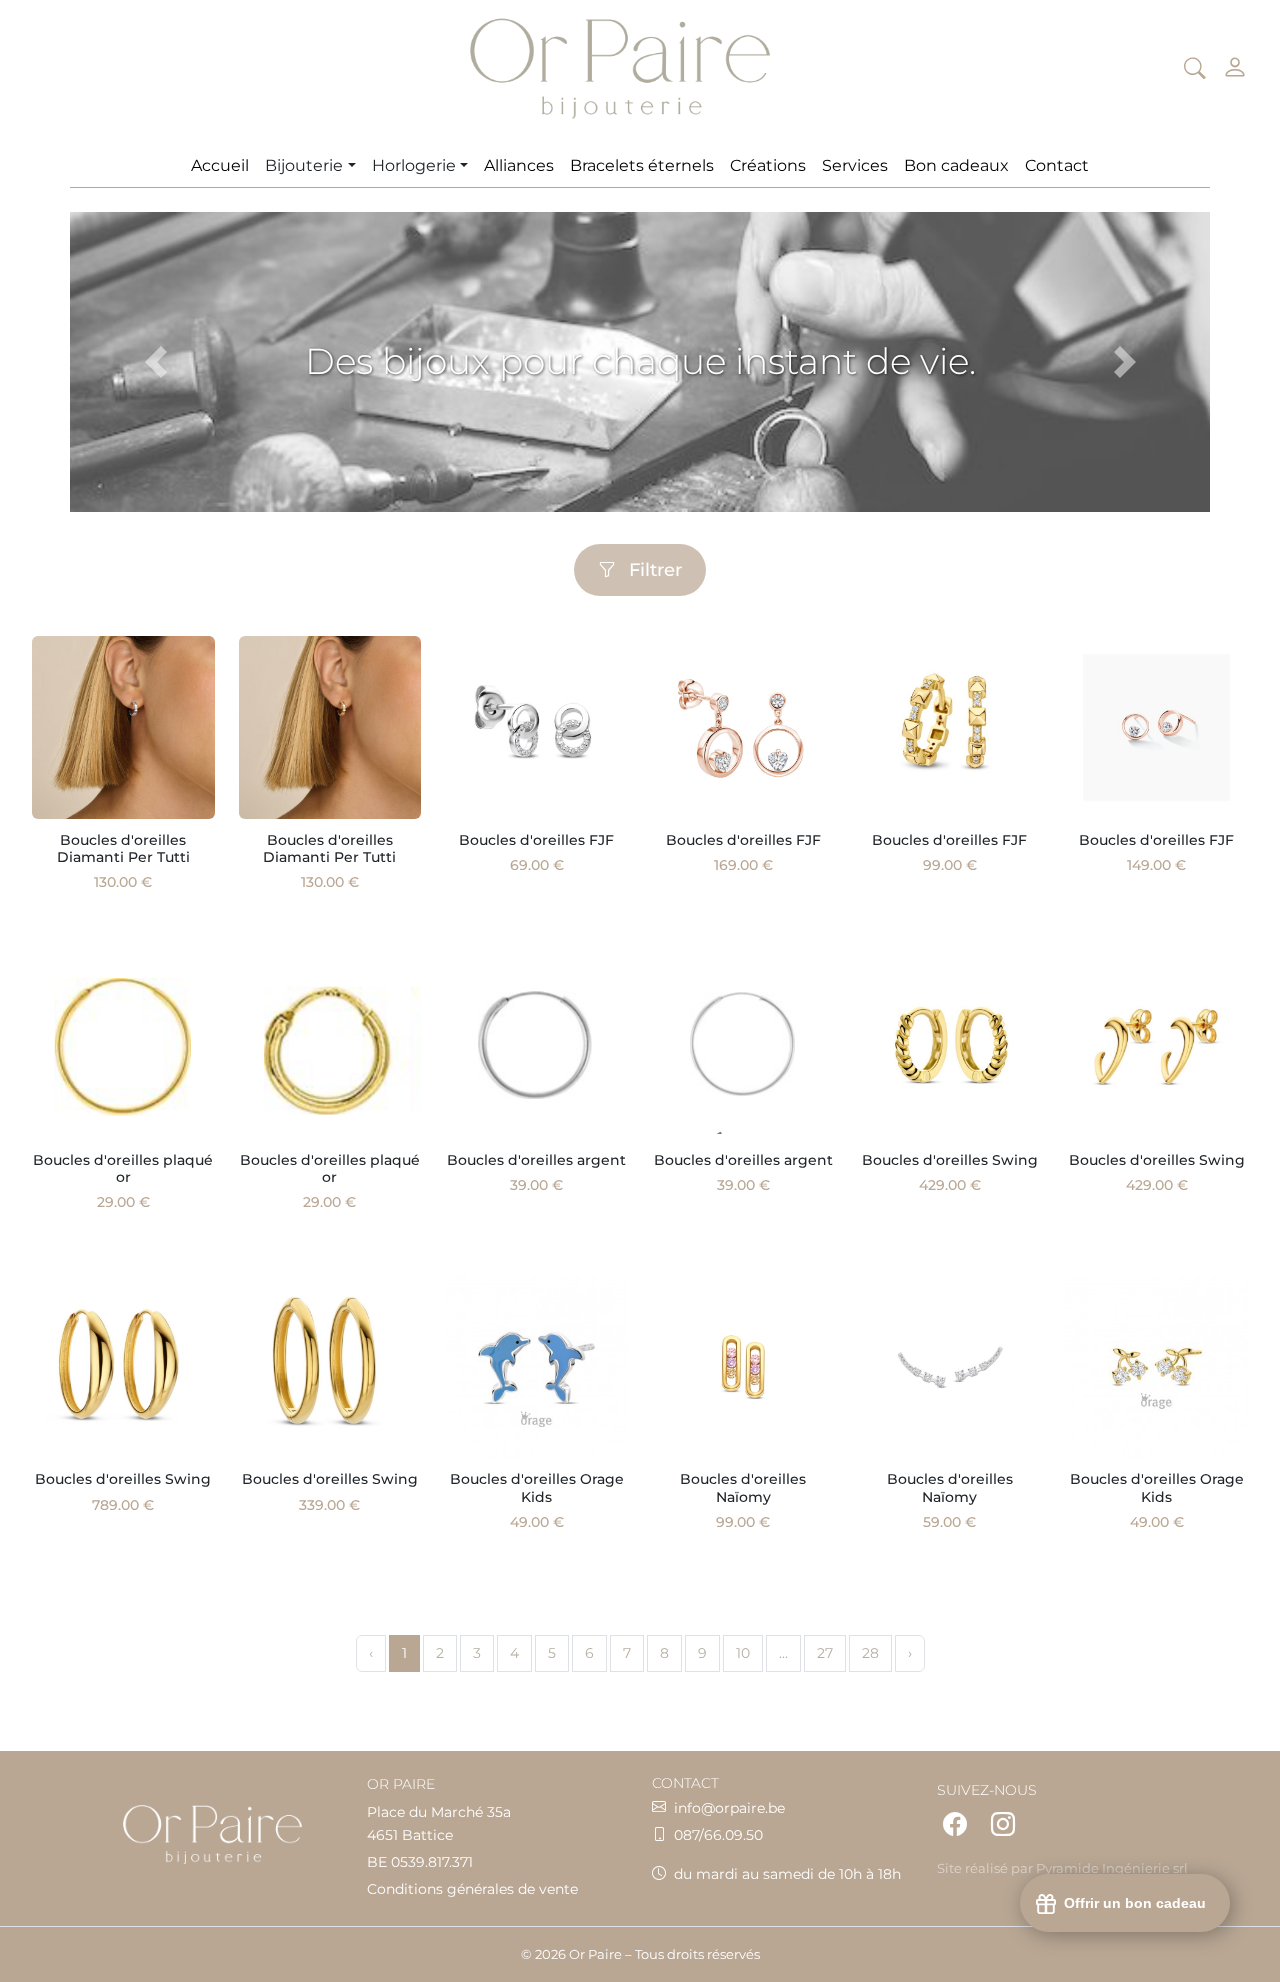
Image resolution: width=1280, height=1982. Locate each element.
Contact (1057, 165)
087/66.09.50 (718, 1835)
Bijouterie (304, 165)
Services (855, 165)
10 (743, 1653)
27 (825, 1653)
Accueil (220, 165)
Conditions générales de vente (472, 1889)
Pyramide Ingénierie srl (1112, 1868)
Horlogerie (414, 165)
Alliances (519, 165)
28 (870, 1653)
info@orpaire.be (729, 1808)
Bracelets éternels (642, 165)
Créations (768, 165)
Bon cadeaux (956, 165)
